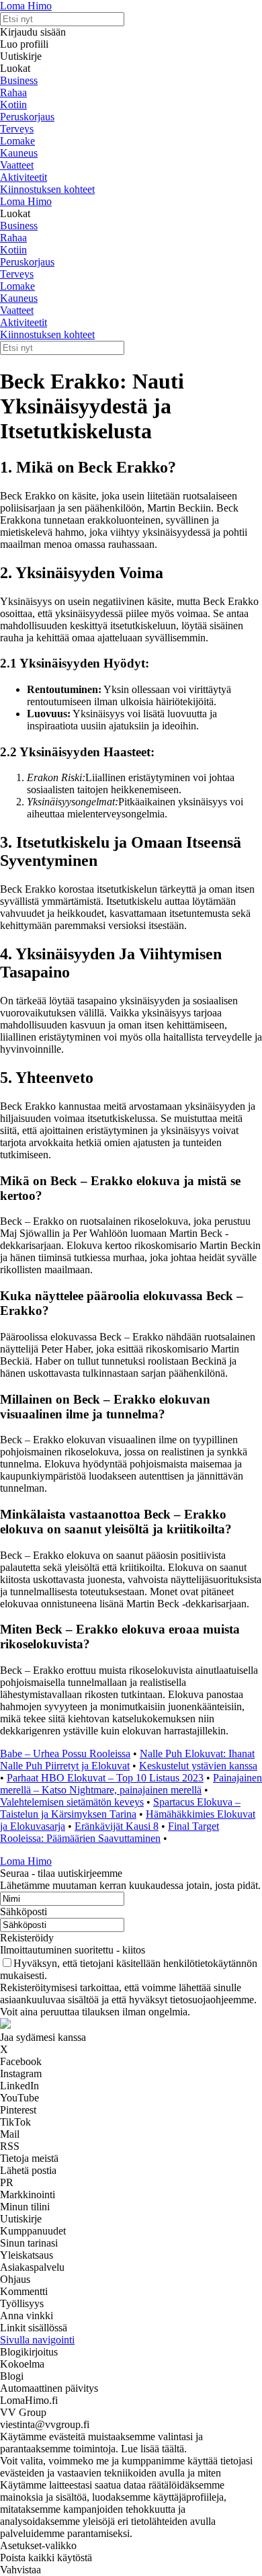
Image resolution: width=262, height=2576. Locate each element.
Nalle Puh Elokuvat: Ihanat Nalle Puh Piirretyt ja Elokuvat (127, 1760)
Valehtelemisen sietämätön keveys (72, 1802)
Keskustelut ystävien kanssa (198, 1766)
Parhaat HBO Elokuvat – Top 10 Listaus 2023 (105, 1778)
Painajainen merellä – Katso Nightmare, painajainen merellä (131, 1784)
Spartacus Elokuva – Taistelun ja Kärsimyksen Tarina (120, 1808)
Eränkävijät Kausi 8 (117, 1826)
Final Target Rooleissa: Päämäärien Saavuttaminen (110, 1832)
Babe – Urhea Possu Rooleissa (65, 1754)
